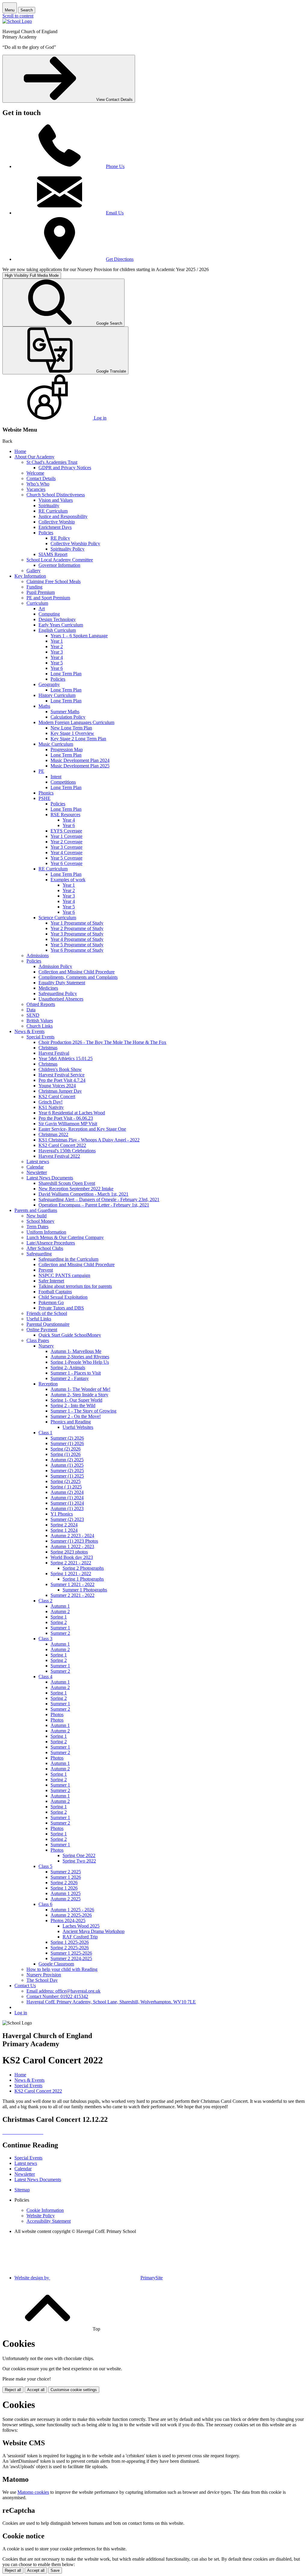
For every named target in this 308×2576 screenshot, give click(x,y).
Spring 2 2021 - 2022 (71, 1563)
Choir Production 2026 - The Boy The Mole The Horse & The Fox (102, 1042)
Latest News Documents (50, 1178)
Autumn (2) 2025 (67, 1460)
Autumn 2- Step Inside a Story (79, 1395)
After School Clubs (45, 1248)
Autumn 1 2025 (66, 1893)
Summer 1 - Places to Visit (76, 1373)
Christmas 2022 (53, 1134)
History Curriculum (57, 695)
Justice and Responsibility (63, 516)
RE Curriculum (53, 511)
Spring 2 (59, 1622)
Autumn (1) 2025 (67, 1465)
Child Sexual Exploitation (63, 1297)
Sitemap (22, 2190)
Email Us (115, 213)
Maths (44, 706)
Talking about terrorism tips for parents (75, 1286)
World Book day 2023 (72, 1557)
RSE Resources (65, 815)
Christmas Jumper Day (60, 1091)
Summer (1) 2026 (67, 1443)
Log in (21, 2013)
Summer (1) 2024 (67, 1503)
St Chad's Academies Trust (52, 462)
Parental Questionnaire (48, 1324)
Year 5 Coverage (66, 858)
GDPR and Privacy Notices (65, 468)
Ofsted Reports (41, 1004)
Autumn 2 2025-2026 (71, 1915)
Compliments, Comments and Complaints (78, 977)
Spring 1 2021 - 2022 (71, 1574)
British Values (40, 1021)
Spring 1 (59, 1617)
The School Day (42, 1980)
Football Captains (55, 1292)
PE (41, 771)
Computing (49, 614)
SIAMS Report (53, 554)
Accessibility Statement (49, 2221)
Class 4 (45, 1677)
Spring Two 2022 (79, 1861)
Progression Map (67, 749)
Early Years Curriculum (61, 625)
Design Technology (57, 619)
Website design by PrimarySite (89, 2278)
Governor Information (59, 565)
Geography (49, 684)
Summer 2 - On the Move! (76, 1416)
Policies (46, 533)
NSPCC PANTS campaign (64, 1275)
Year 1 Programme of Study (77, 923)
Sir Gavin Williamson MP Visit (68, 1124)
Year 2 (57, 646)
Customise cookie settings (74, 2390)
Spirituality (49, 506)
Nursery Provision (44, 1975)
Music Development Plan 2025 (80, 766)
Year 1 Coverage (66, 836)
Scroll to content (18, 16)
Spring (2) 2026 (66, 1449)
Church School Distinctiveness (56, 495)
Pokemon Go (51, 1302)
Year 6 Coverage (66, 863)
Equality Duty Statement (62, 983)
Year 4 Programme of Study (77, 939)
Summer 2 (60, 1633)
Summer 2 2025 (66, 1872)
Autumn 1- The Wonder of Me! (80, 1389)
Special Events (40, 1037)
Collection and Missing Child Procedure (77, 972)
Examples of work (68, 880)
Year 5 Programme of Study (77, 945)
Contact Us (25, 1986)
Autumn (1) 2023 (67, 1508)
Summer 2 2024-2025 (71, 1958)
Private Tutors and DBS (61, 1308)
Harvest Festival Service (62, 1075)
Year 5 (57, 663)
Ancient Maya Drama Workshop (94, 1931)
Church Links (40, 1026)
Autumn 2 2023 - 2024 (72, 1536)
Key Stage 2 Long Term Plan (78, 739)
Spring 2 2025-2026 (70, 1948)
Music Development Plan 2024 (80, 760)
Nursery (46, 1346)
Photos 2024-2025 (68, 1920)
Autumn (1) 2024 (67, 1498)
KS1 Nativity (51, 1107)
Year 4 (57, 657)
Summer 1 (60, 1628)
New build (37, 1216)
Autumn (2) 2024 (67, 1492)
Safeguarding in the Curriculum (68, 1259)
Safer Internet (51, 1281)
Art (42, 609)
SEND (33, 1015)
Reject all (13, 2390)
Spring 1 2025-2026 (70, 1942)
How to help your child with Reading (62, 1969)
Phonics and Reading (71, 1422)
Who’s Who (38, 484)
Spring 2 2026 (64, 1883)
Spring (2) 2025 (66, 1481)
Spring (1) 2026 (66, 1454)
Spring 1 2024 (64, 1530)
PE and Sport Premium (48, 598)
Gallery (34, 571)
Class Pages (38, 1340)
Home (20, 451)
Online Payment (42, 1330)
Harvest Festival (54, 1053)
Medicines (48, 988)
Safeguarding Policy (58, 993)
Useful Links (39, 1319)
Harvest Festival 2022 (59, 1156)
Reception (48, 1384)
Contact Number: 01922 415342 (57, 1996)
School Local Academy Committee (60, 560)
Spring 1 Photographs (83, 1579)
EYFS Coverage (66, 831)
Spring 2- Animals (68, 1368)
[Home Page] (17, 21)
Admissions (38, 955)
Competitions (63, 782)
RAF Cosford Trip (80, 1937)
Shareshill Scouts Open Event (67, 1183)
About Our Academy (34, 457)
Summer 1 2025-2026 (71, 1953)
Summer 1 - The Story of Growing (83, 1411)
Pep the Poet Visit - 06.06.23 (66, 1118)
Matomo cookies (33, 2492)
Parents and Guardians (36, 1210)
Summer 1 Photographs (85, 1590)
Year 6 (57, 668)
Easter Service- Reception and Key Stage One (82, 1129)
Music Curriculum (56, 744)
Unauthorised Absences (61, 999)
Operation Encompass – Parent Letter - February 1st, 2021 (94, 1205)
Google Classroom (56, 1964)
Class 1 (45, 1433)
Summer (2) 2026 (67, 1438)
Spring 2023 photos (69, 1552)
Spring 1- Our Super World (76, 1400)
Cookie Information (45, 2210)
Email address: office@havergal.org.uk (63, 1991)
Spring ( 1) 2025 (66, 1487)
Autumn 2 (60, 1611)
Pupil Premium (41, 592)
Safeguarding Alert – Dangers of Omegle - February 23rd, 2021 (99, 1199)
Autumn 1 (60, 1606)
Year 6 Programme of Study (77, 950)
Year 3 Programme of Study (77, 934)
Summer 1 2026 (66, 1877)
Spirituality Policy (68, 549)
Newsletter (37, 1172)
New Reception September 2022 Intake (76, 1189)
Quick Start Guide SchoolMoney (70, 1335)
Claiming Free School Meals (54, 581)
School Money (40, 1221)
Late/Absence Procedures (51, 1243)
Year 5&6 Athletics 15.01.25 (66, 1059)
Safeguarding (39, 1254)
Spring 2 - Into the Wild (73, 1405)
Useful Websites (78, 1427)
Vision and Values (56, 500)
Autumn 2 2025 (66, 1899)
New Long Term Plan (71, 728)
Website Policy (41, 2216)
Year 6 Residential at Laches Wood (72, 1113)
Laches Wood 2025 (81, 1926)
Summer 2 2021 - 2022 (72, 1595)
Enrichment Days (55, 527)
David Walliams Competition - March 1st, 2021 (83, 1194)
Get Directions (120, 259)
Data (31, 1010)
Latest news (38, 1162)
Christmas (48, 1048)
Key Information (30, 576)
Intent (56, 777)
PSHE (45, 798)
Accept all (36, 2390)
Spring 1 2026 (64, 1888)
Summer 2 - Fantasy (70, 1378)
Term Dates (37, 1227)
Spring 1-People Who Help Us (80, 1362)
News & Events (29, 1031)
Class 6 (45, 1904)
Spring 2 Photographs (83, 1568)
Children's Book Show (60, 1069)
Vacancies (36, 489)
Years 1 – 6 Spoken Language (79, 636)
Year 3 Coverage (66, 847)
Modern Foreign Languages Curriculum (76, 722)
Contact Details (41, 478)
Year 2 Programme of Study (77, 928)
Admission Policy (55, 966)
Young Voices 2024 (57, 1086)
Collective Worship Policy (75, 543)
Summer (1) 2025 (67, 1476)
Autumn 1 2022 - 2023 (72, 1546)
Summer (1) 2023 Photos (74, 1541)
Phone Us (115, 166)
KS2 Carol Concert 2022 (62, 1145)
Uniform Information (46, 1232)
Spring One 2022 (79, 1855)
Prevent (46, 1270)
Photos (57, 1714)
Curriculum (37, 603)
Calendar (35, 1167)
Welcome (35, 473)
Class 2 (45, 1601)
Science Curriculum (57, 918)
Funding (34, 587)
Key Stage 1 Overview (72, 733)
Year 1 (57, 641)
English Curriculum (57, 630)
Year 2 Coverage (66, 842)
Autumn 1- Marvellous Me (76, 1351)
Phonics (46, 793)
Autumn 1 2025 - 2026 (72, 1910)
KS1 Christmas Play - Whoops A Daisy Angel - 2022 (89, 1140)
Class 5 (45, 1866)
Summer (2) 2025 (67, 1471)
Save (55, 2570)
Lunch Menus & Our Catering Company (65, 1237)
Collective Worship (57, 522)
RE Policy (60, 538)
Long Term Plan (66, 674)
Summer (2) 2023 (67, 1519)
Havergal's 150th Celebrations (67, 1151)
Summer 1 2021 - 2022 (72, 1584)
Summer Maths (65, 712)
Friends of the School (47, 1313)
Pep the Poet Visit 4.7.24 (62, 1080)
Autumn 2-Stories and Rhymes (80, 1357)
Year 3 (57, 652)
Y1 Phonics (62, 1514)
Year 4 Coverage (66, 852)
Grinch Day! (51, 1102)
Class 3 (45, 1639)
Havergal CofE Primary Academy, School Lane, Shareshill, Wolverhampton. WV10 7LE (111, 2002)
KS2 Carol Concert (57, 1096)
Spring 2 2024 (64, 1525)
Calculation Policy (68, 717)
